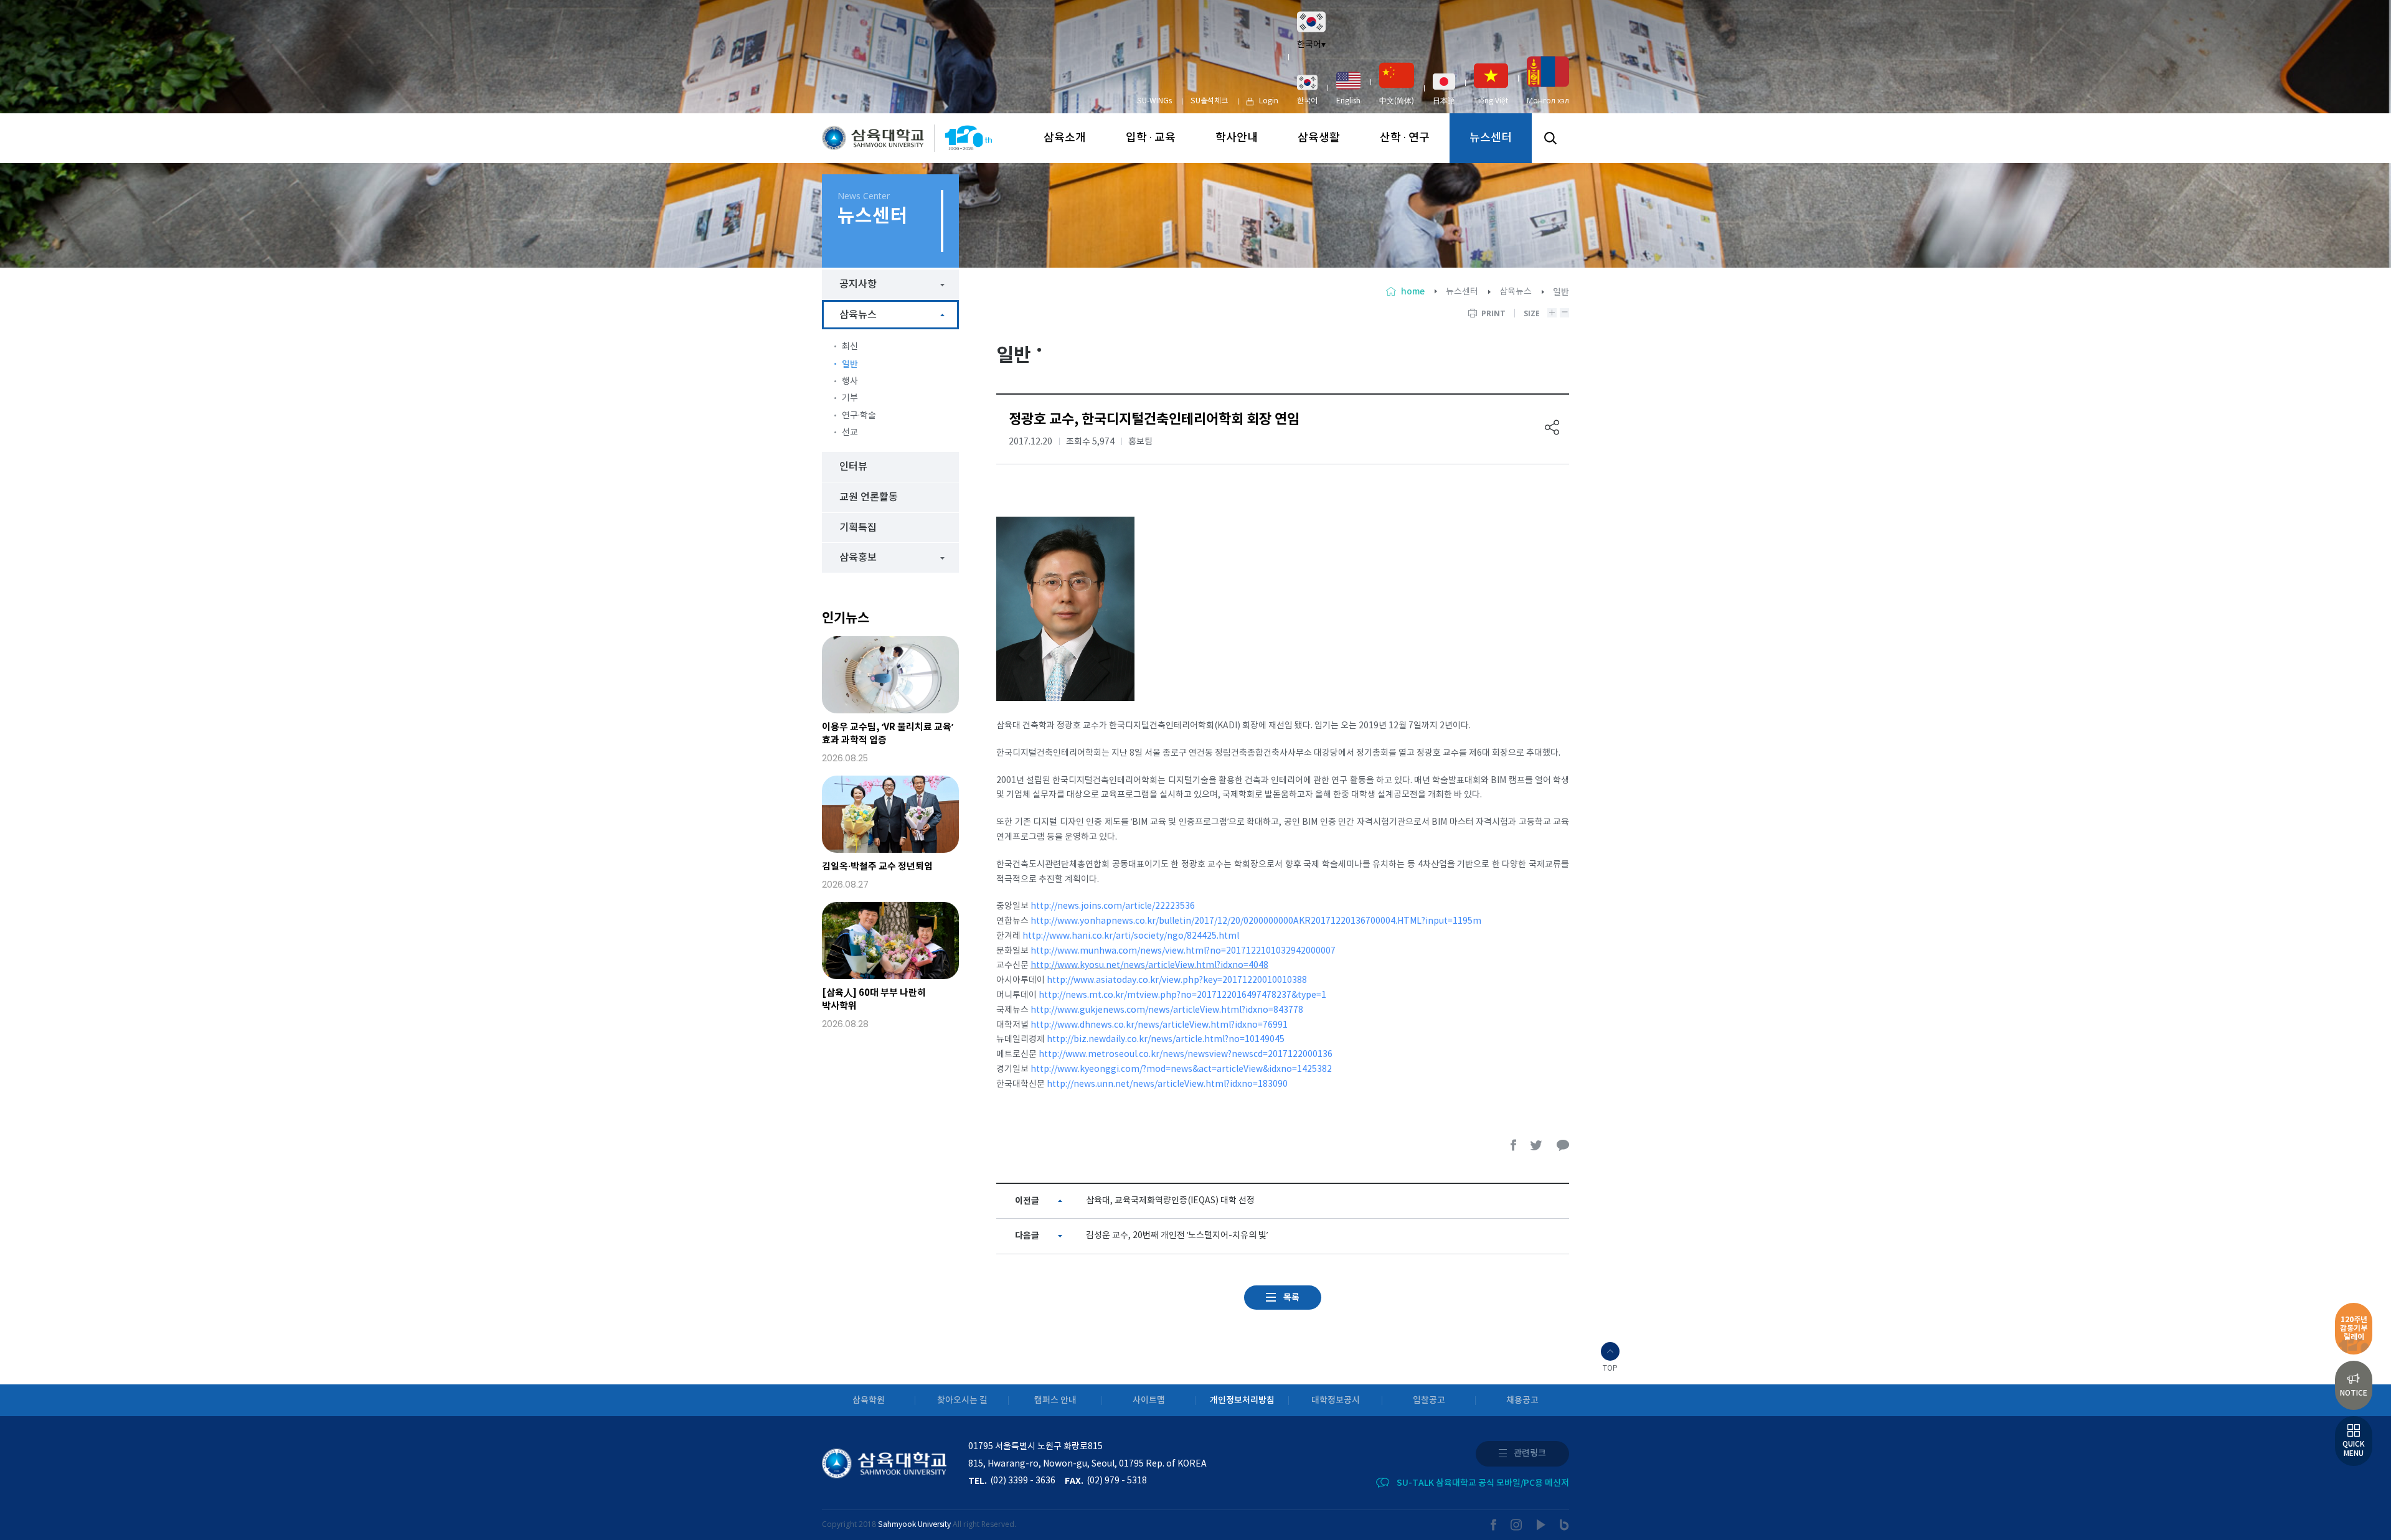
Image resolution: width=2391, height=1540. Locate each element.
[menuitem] (1307, 90)
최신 (850, 347)
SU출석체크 (1209, 101)
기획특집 (858, 528)
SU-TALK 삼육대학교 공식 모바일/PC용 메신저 (1483, 1483)
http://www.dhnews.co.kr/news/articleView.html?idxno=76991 (1159, 1025)
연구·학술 (859, 416)
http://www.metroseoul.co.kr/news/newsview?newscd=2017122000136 (1186, 1054)
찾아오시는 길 (962, 1400)
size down (1564, 313)
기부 (850, 398)
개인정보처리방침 (1242, 1400)
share (1552, 427)
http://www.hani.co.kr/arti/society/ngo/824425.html (1131, 936)
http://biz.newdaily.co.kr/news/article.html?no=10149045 (1166, 1040)
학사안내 (1237, 138)
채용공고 (1522, 1400)
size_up (1552, 313)
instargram (1517, 1525)
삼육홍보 (858, 558)
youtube (1541, 1525)
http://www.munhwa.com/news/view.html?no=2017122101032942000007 (1183, 951)
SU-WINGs (1154, 101)
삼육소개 (1065, 138)
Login (1269, 101)
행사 (850, 382)
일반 (850, 364)
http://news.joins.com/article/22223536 (1113, 906)
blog (1564, 1525)
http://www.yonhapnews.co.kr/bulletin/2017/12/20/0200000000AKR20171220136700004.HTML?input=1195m (1256, 921)
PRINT (1493, 313)
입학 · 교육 (1151, 138)
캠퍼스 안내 (1055, 1400)
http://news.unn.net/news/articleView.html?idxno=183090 (1167, 1084)
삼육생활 (1319, 138)
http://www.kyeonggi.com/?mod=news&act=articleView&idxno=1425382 (1181, 1069)
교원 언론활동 (869, 497)
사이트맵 (1149, 1400)
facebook (1514, 1145)
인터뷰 (853, 467)
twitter (1537, 1145)
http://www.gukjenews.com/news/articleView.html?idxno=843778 (1167, 1010)
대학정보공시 (1336, 1400)
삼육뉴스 (1516, 292)
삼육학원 (869, 1400)
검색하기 (1550, 138)
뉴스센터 (1491, 138)
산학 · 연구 (1405, 138)
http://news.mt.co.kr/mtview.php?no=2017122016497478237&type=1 (1182, 995)
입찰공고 (1429, 1400)
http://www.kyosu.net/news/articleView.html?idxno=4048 (1149, 965)
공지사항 (858, 284)
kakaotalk (1563, 1145)
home (1413, 292)
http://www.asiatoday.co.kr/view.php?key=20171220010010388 (1177, 980)
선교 (850, 433)
